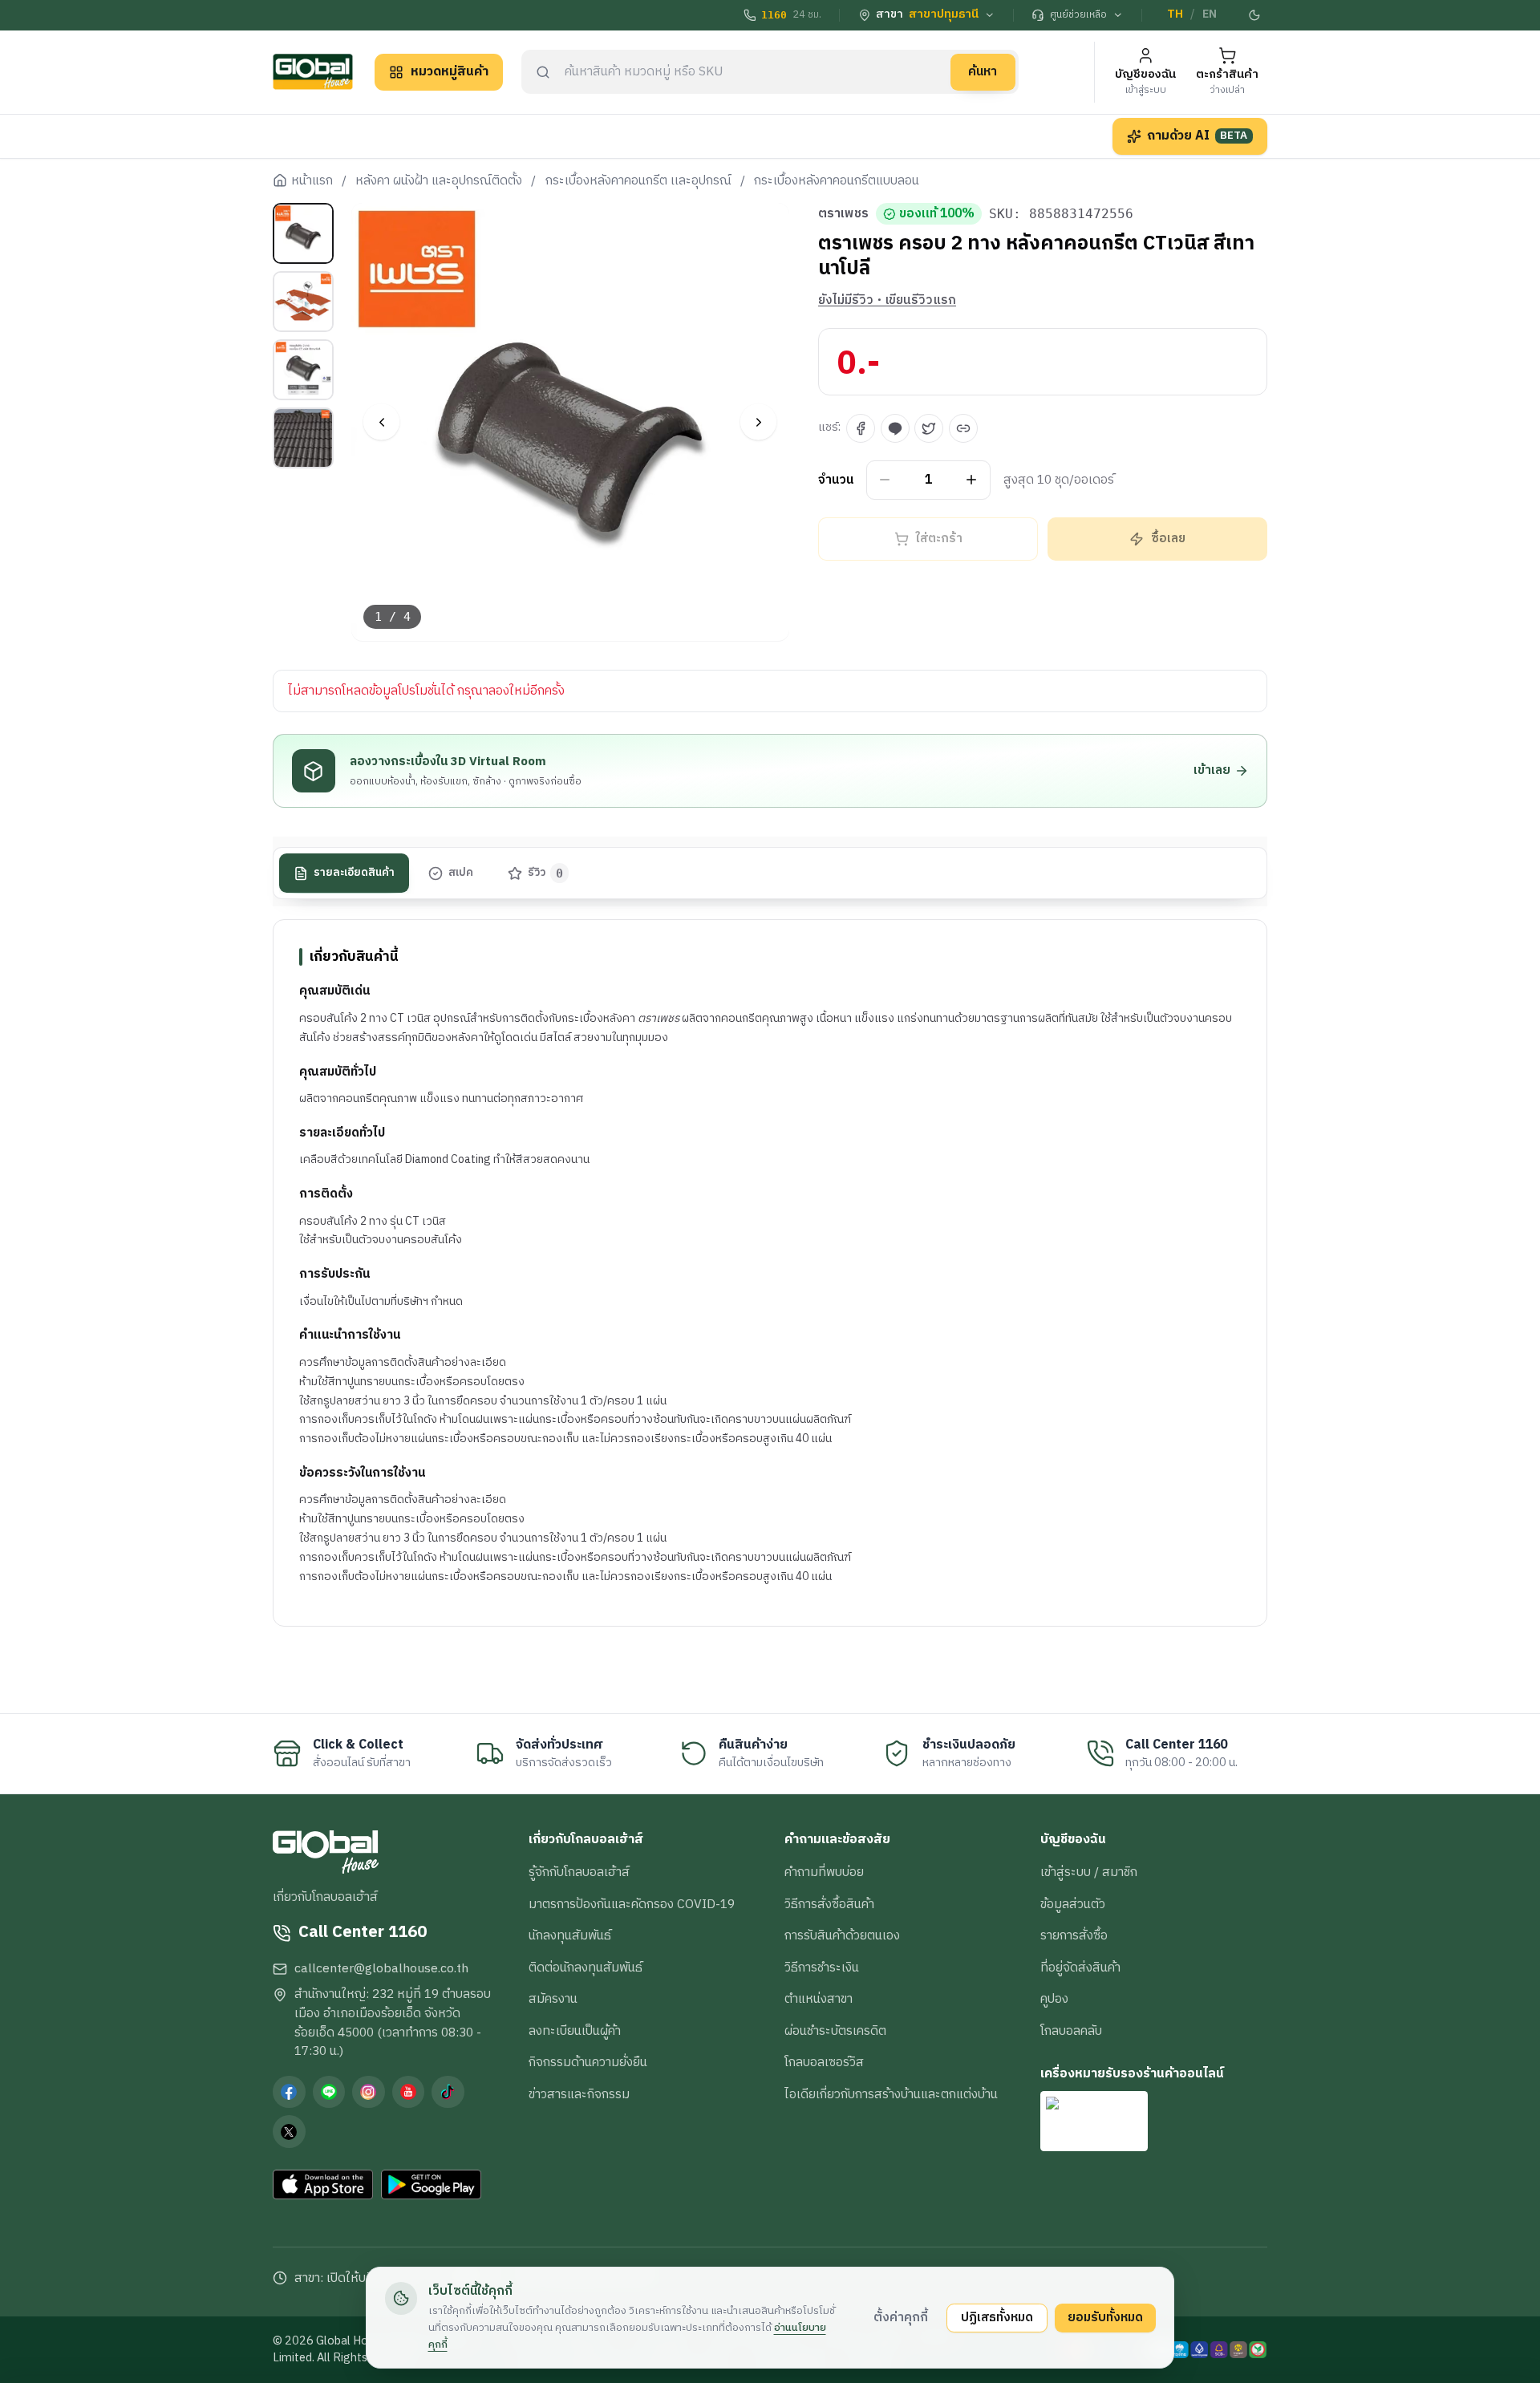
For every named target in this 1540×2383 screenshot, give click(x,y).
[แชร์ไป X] (929, 428)
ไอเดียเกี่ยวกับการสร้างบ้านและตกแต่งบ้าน (891, 2094)
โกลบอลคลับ (1071, 2031)
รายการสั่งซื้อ (1074, 1935)
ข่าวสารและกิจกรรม (579, 2094)
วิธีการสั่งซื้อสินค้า (829, 1904)
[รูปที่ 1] (303, 233)
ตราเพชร (843, 214)
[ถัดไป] (758, 422)
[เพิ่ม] (972, 480)
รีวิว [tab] (546, 873)
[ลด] (885, 480)
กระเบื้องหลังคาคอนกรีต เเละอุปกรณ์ (638, 181)
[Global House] (313, 72)
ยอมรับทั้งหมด (1105, 2317)
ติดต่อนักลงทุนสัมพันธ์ (586, 1968)
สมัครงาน (553, 1999)
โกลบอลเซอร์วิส (824, 2062)
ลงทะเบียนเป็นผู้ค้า (575, 2031)
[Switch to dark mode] (1255, 15)
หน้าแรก (312, 181)
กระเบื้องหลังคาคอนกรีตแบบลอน (837, 181)
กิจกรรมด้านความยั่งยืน (588, 2062)
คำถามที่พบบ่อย (824, 1872)
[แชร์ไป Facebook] (861, 428)
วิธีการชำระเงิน (822, 1968)
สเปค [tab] (461, 873)
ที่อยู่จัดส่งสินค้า (1080, 1968)
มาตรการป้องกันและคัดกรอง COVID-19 (632, 1904)
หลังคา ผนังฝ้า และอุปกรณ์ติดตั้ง (439, 181)
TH (1175, 14)
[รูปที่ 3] (303, 370)
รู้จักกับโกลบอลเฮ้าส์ (579, 1872)
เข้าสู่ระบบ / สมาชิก (1089, 1872)
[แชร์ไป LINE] (895, 428)
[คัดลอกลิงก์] (963, 428)
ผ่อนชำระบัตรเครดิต (835, 2031)
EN (1210, 14)
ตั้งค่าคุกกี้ (901, 2317)
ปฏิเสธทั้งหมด (997, 2317)
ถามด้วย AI (1198, 136)
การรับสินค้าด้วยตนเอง (842, 1935)
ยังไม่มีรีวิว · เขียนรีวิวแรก (887, 301)
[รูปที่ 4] (303, 438)
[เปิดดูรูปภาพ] (571, 422)
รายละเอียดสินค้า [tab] (354, 873)
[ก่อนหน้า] (381, 422)
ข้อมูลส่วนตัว (1073, 1904)
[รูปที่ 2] (303, 302)
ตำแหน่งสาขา (819, 1999)
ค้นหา (983, 71)
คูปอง (1054, 1999)
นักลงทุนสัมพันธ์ (570, 1935)
